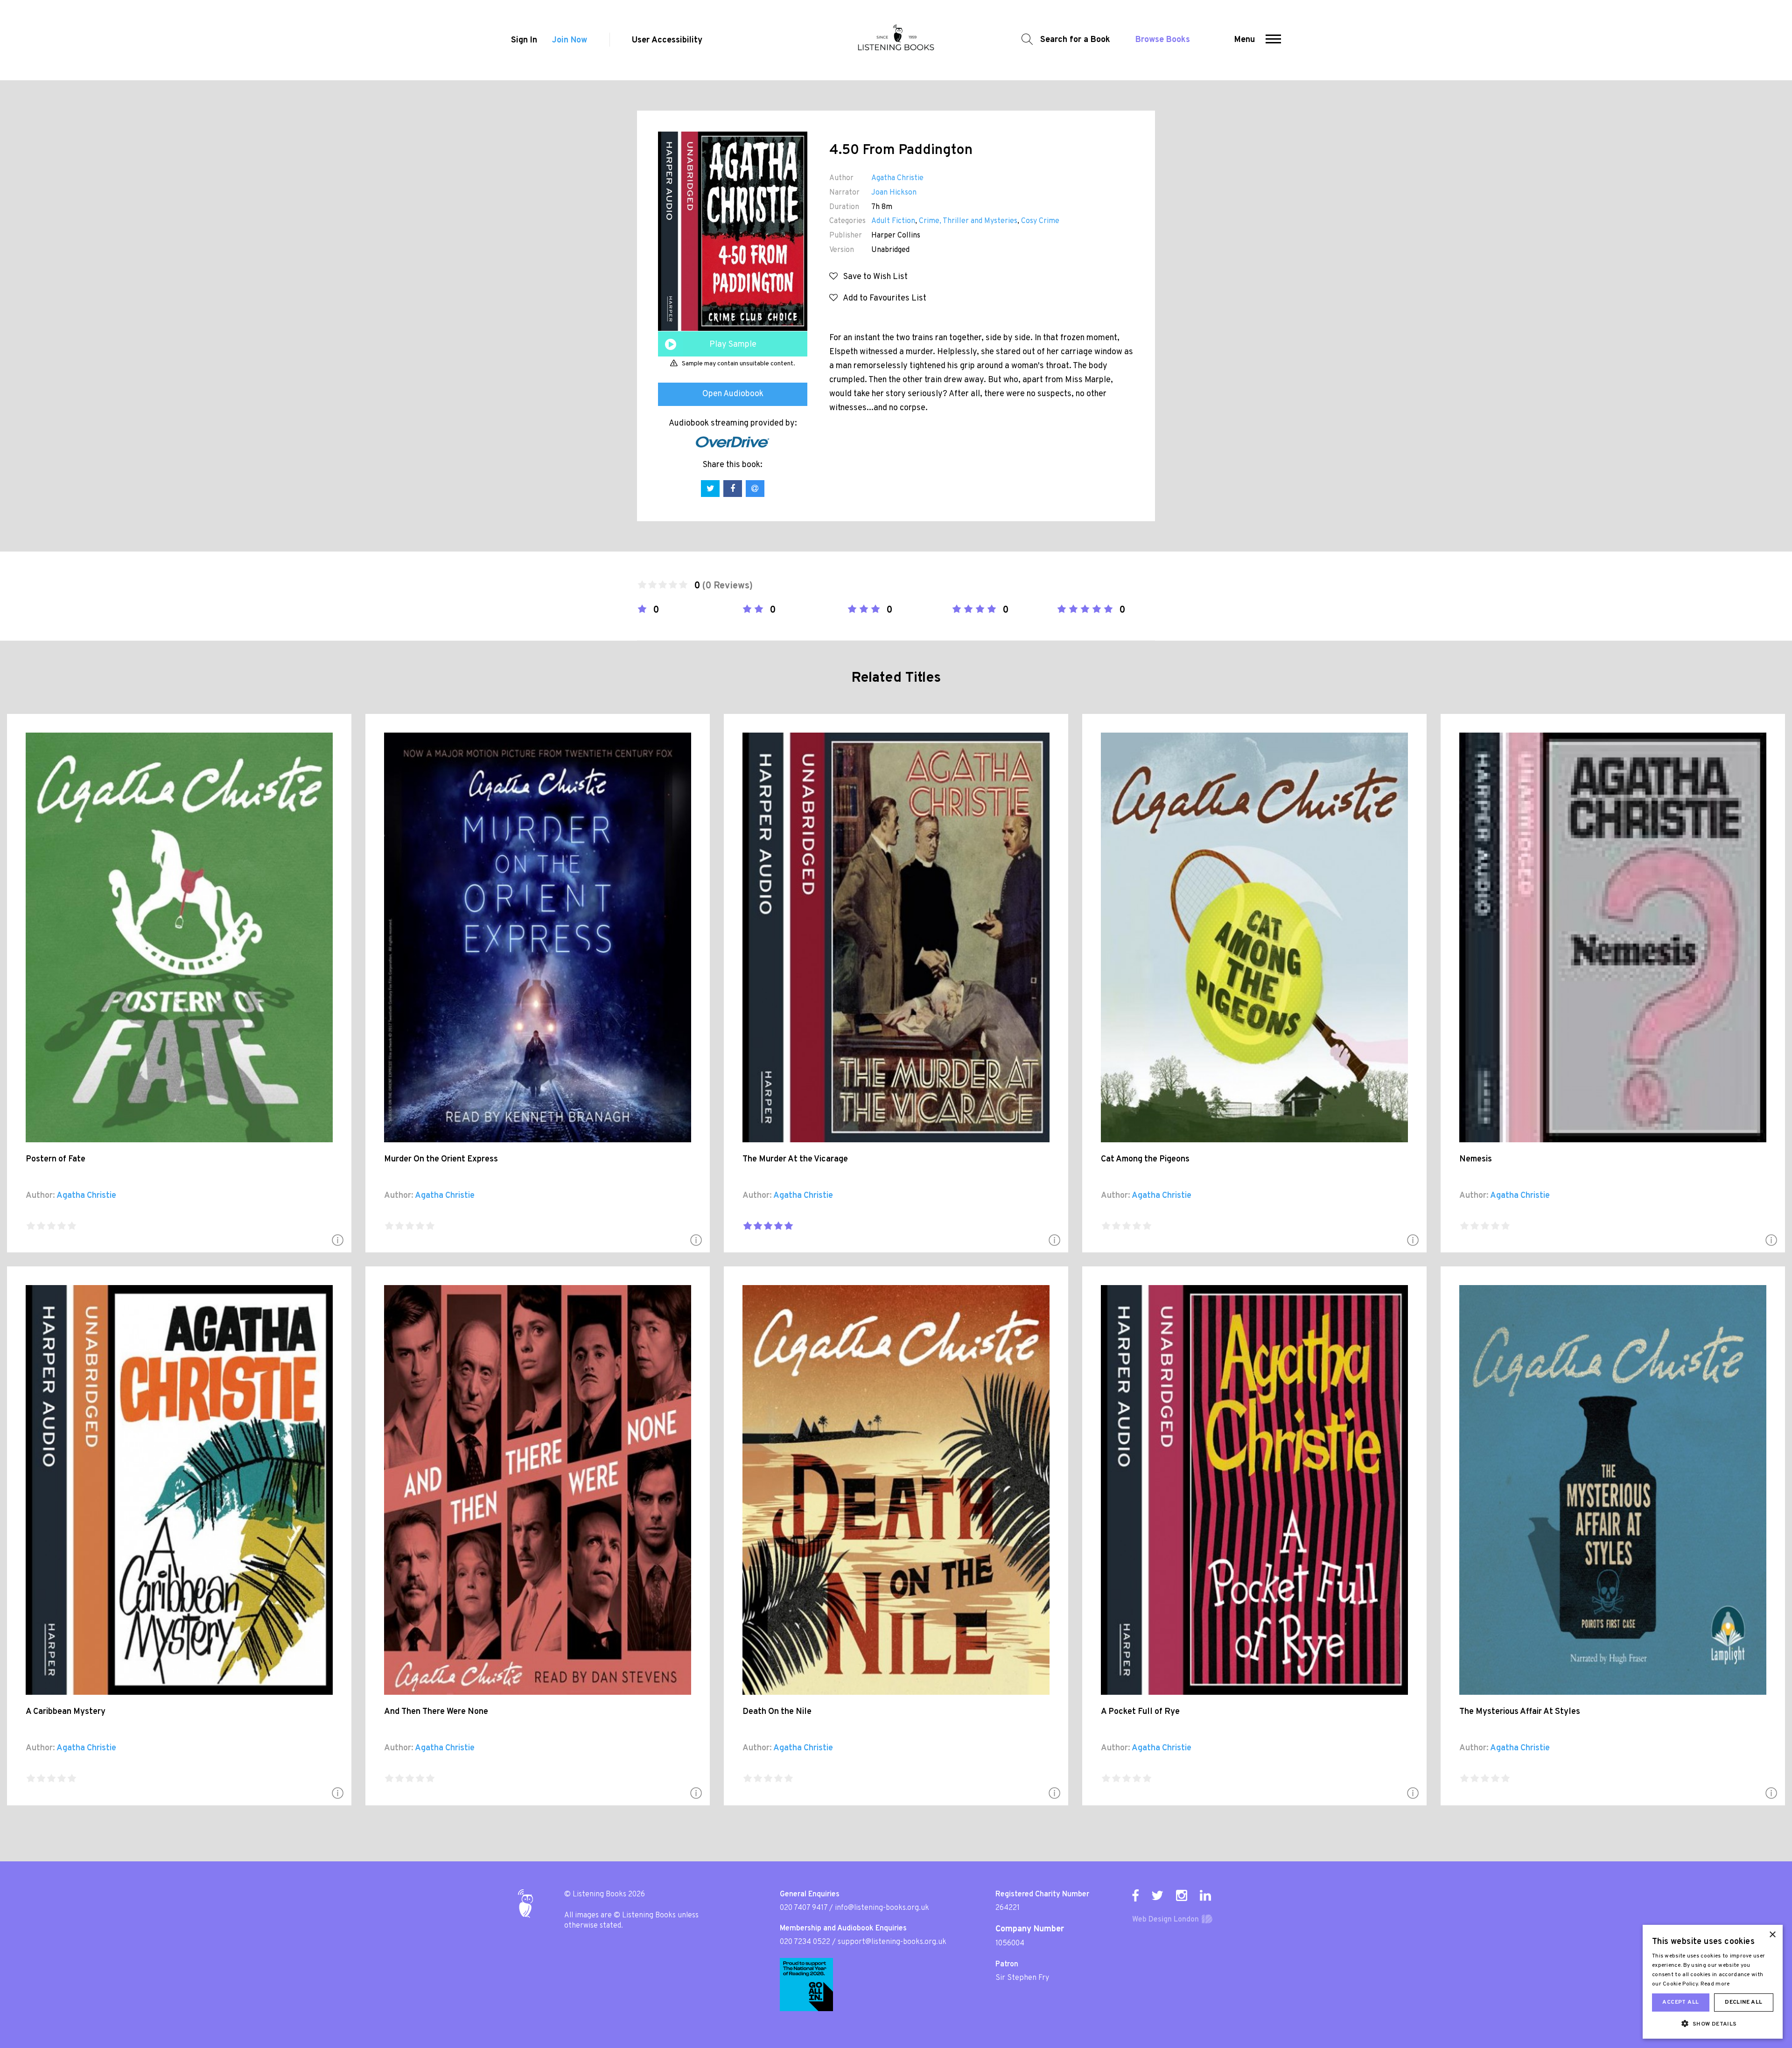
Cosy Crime (1040, 221)
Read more (1715, 1984)
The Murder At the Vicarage (795, 1159)
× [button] (1772, 1935)
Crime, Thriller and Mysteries (968, 221)
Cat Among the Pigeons (1145, 1159)
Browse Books (1163, 40)
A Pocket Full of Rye (1140, 1712)
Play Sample (733, 345)
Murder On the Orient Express (441, 1159)
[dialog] (1713, 1982)
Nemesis (1476, 1159)
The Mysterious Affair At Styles (1520, 1712)
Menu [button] (1245, 40)
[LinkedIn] (1205, 1895)
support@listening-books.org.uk (892, 1942)
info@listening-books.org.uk (882, 1908)
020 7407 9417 (804, 1908)
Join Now (570, 40)
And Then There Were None (436, 1712)
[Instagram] (1182, 1895)
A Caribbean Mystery (66, 1712)
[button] (1273, 40)
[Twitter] (1157, 1895)
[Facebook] (1135, 1895)
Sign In (524, 40)
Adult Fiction (893, 221)
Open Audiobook (733, 394)
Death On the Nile (777, 1712)
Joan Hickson (894, 193)
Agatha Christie (897, 178)
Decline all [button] (1743, 2002)
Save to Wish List (873, 277)
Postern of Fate (56, 1159)
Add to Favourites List (882, 298)
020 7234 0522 (805, 1942)
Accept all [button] (1680, 2002)
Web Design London (1165, 1920)
